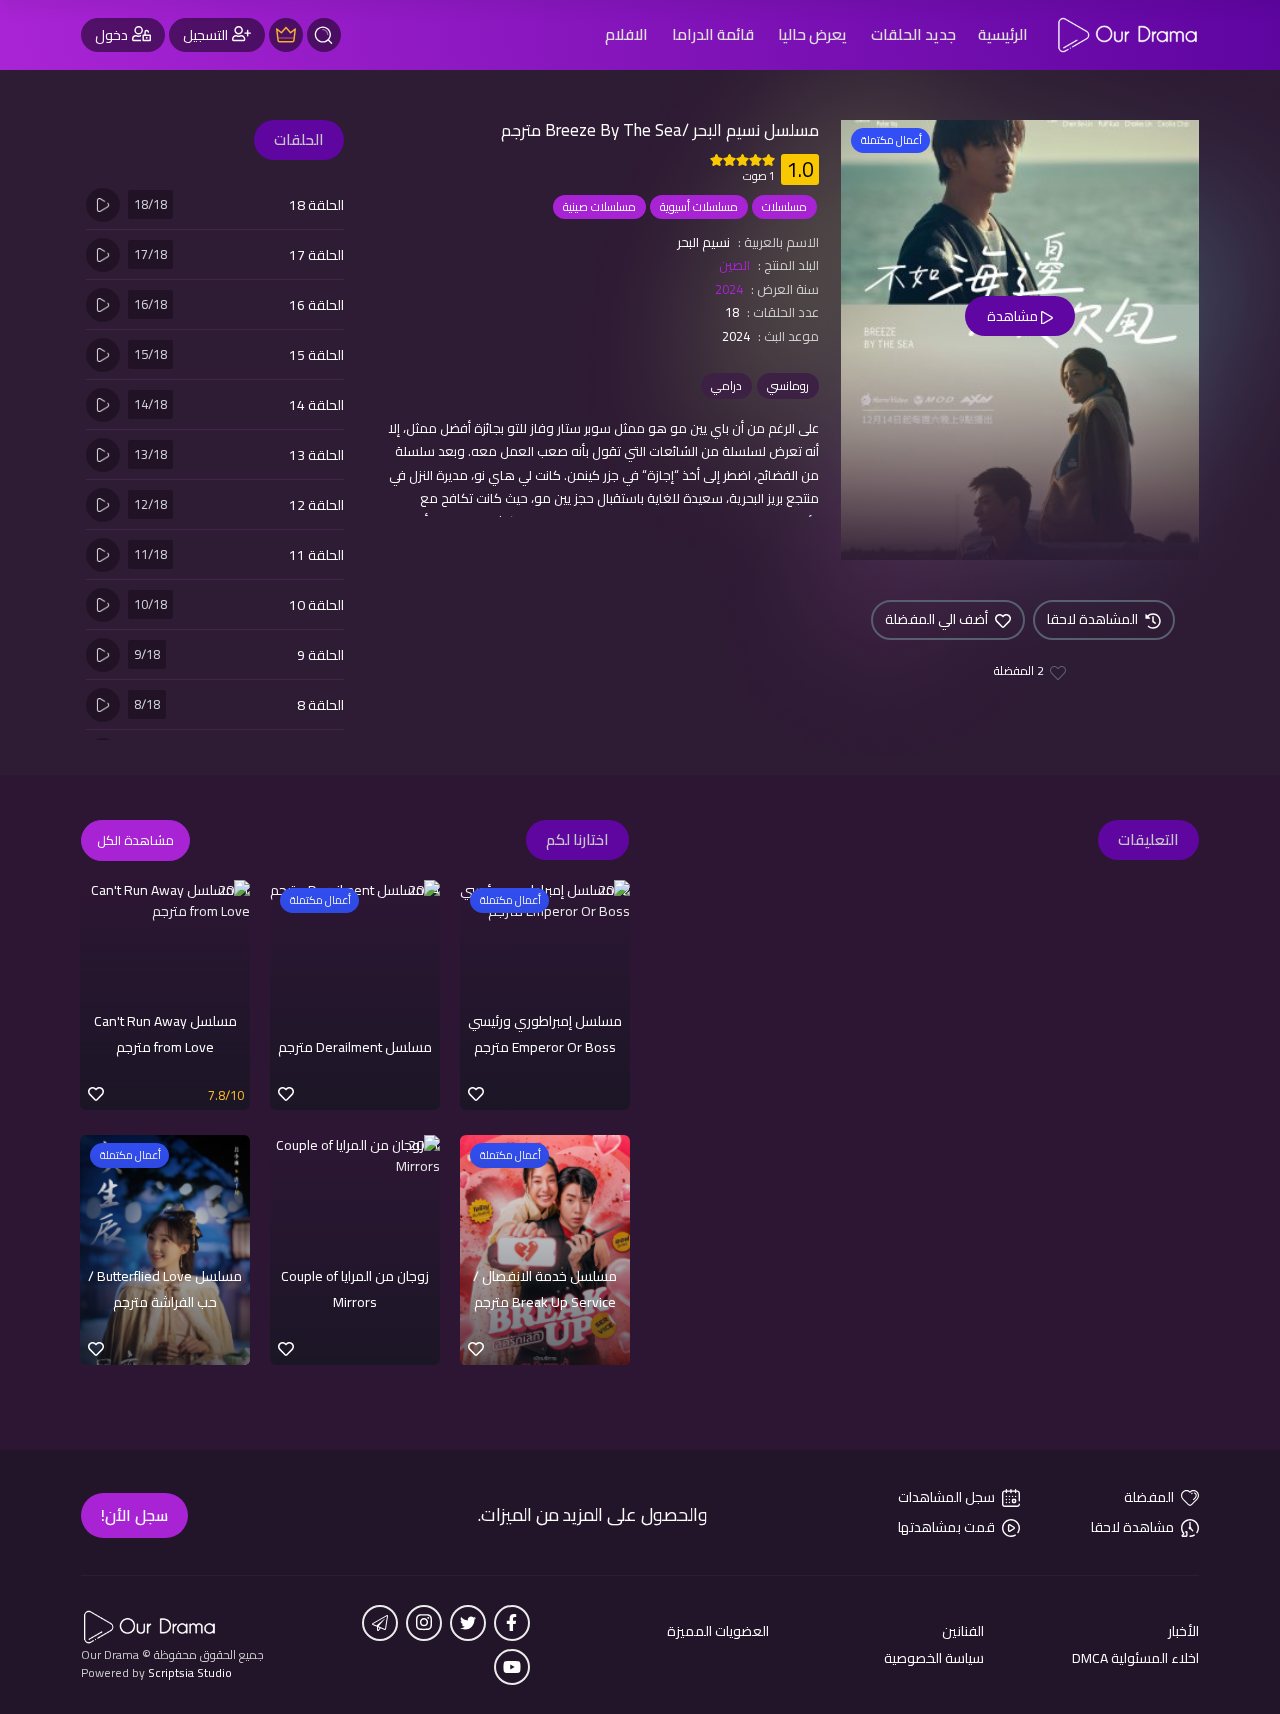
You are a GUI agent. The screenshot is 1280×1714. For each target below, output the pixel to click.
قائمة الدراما (713, 34)
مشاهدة (1014, 316)
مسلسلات (784, 206)
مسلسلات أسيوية (699, 206)
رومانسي (788, 385)
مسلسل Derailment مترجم (355, 1047)
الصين (734, 265)
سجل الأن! (134, 1515)
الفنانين (963, 1631)
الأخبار (1183, 1631)
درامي (726, 385)
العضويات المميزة (718, 1631)
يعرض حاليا (812, 34)
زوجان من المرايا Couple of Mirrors (355, 1289)
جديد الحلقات (913, 34)
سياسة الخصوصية (934, 1658)
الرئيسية (1003, 34)
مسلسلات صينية (599, 206)
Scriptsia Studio (190, 1672)
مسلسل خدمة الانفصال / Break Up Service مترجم (545, 1289)
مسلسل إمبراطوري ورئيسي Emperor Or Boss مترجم (545, 1034)
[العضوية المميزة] (286, 35)
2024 (729, 289)
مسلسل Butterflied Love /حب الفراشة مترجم (165, 1289)
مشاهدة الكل (135, 840)
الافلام (626, 34)
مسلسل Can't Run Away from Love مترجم (165, 1034)
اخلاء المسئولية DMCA (1135, 1658)
